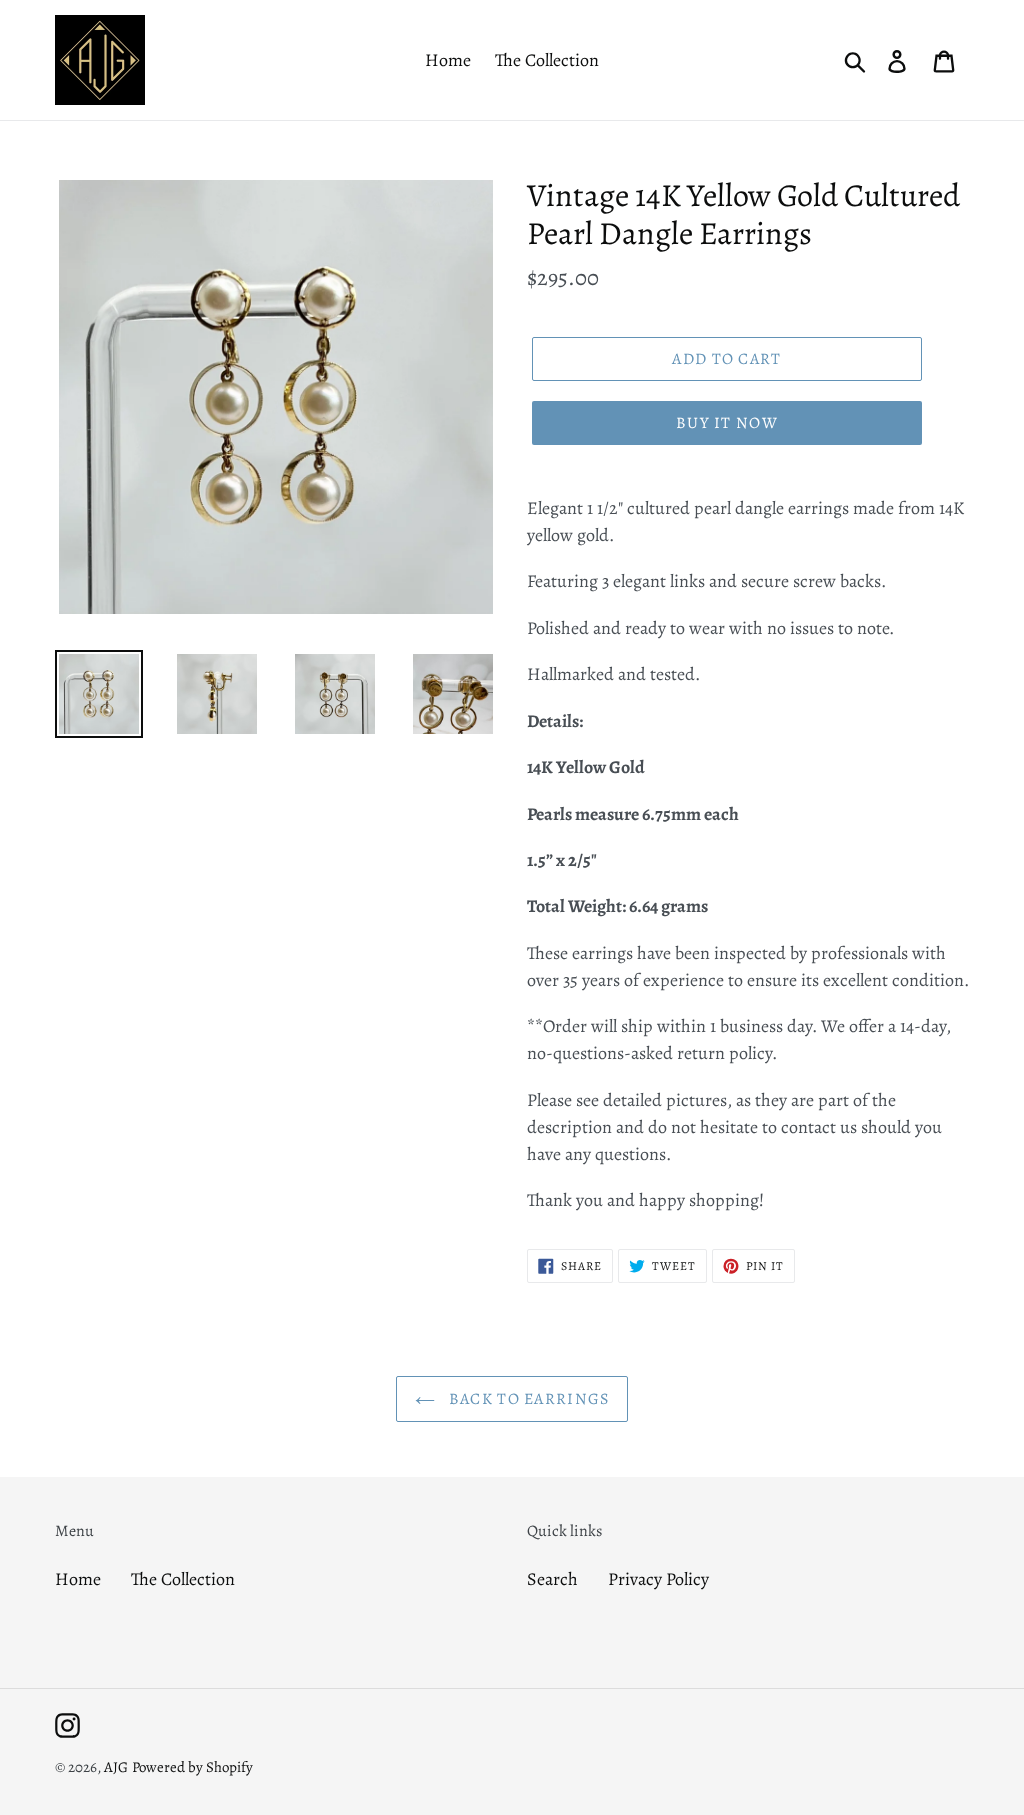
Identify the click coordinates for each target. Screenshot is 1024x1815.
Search (552, 1579)
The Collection (183, 1579)
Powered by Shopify (192, 1767)
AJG (116, 1767)
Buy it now (727, 423)
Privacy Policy (658, 1579)
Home (78, 1579)
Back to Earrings (527, 1399)
